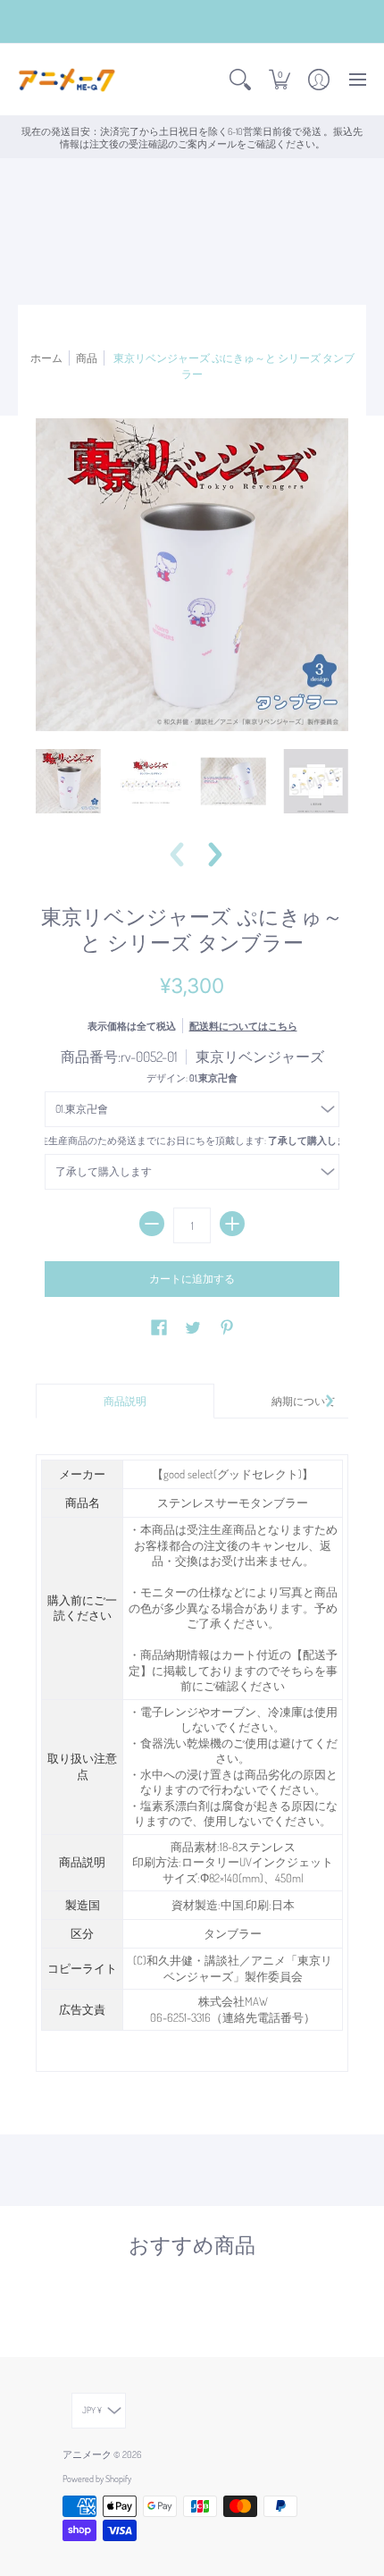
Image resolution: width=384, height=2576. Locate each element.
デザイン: (192, 1078)
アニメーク (87, 2454)
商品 (87, 358)
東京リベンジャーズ (260, 1056)
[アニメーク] (67, 80)
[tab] (125, 1402)
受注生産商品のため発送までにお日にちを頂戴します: (192, 1140)
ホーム (46, 358)
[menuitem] (240, 80)
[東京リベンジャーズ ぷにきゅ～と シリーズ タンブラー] (68, 782)
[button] (240, 80)
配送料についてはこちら (243, 1026)
